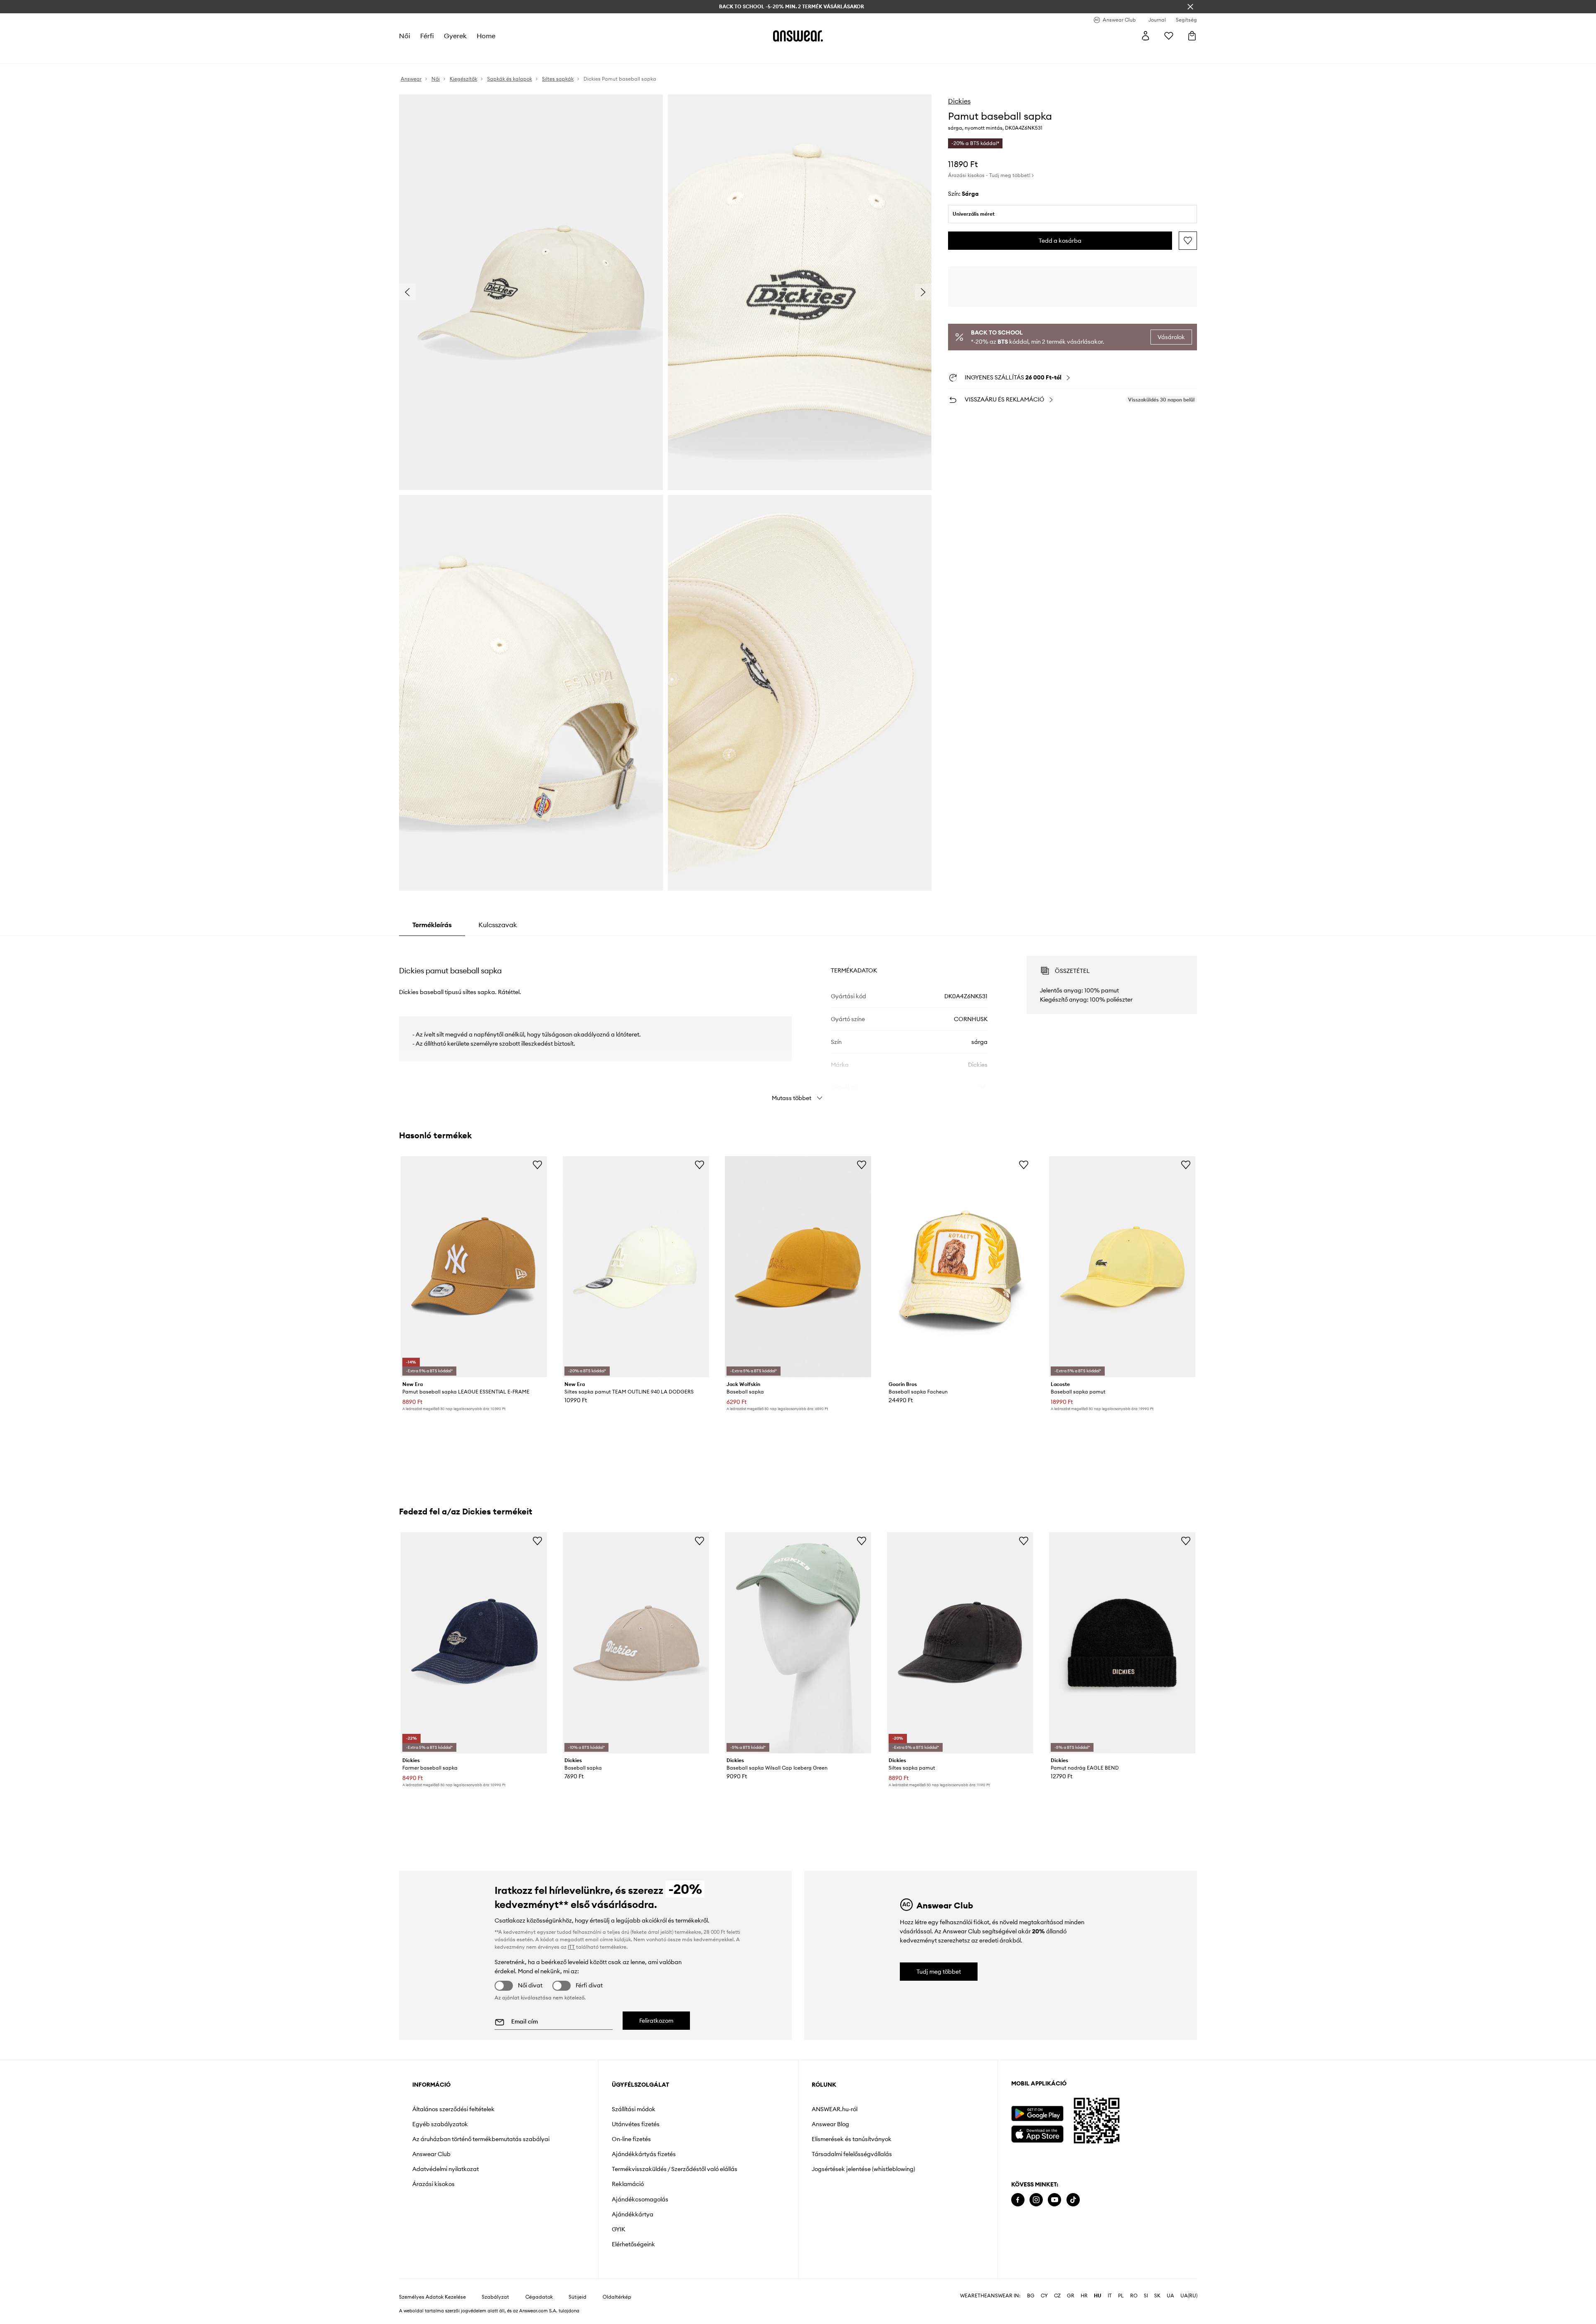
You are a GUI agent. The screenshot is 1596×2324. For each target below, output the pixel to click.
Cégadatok (539, 2297)
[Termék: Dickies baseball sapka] (636, 1643)
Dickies (959, 101)
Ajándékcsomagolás (640, 2199)
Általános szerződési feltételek (453, 2109)
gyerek (455, 36)
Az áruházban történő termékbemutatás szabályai (481, 2139)
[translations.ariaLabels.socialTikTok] (1073, 2200)
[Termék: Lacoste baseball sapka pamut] (1122, 1267)
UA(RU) (1189, 2296)
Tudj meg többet (939, 1972)
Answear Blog (830, 2124)
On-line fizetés (631, 2139)
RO (1134, 2296)
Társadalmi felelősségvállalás (852, 2154)
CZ (1057, 2296)
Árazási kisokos (433, 2184)
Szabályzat (495, 2297)
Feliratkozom (656, 2021)
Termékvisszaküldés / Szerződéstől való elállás (675, 2169)
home (486, 36)
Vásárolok (1171, 337)
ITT (571, 1947)
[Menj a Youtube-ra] (1054, 2200)
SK (1157, 2296)
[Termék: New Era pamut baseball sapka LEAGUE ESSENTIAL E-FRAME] (474, 1267)
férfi (427, 36)
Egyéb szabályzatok (440, 2124)
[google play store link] (1037, 2114)
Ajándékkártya (633, 2214)
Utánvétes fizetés (636, 2124)
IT (1110, 2296)
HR (1084, 2296)
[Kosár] (1192, 36)
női (405, 36)
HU (1098, 2296)
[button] (531, 292)
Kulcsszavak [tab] (498, 925)
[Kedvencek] (1169, 36)
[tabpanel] (798, 1021)
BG (1031, 2296)
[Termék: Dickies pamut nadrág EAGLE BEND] (1122, 1643)
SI (1146, 2296)
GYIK (618, 2229)
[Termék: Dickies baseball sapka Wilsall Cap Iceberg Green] (798, 1643)
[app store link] (1037, 2133)
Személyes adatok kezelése (432, 2297)
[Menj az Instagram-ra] (1036, 2200)
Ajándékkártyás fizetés (644, 2154)
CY (1044, 2296)
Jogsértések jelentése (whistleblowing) (863, 2169)
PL (1121, 2296)
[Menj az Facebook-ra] (1018, 2200)
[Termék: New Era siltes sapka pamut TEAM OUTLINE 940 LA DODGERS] (636, 1267)
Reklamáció (628, 2184)
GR (1071, 2296)
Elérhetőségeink (633, 2244)
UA (1170, 2296)
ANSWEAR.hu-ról (835, 2109)
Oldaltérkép (617, 2297)
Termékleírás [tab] (432, 925)
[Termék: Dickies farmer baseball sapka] (474, 1643)
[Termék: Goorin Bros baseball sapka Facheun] (960, 1267)
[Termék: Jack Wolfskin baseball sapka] (798, 1267)
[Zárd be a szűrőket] (1190, 7)
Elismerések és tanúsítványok (852, 2139)
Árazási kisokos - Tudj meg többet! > (991, 175)
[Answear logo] (798, 36)
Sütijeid (578, 2297)
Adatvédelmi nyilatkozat (446, 2169)
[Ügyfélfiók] (1145, 36)
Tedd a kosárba (1060, 241)
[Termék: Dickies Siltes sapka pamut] (960, 1643)
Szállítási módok (634, 2109)
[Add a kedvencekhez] (1188, 241)
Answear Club (431, 2154)
